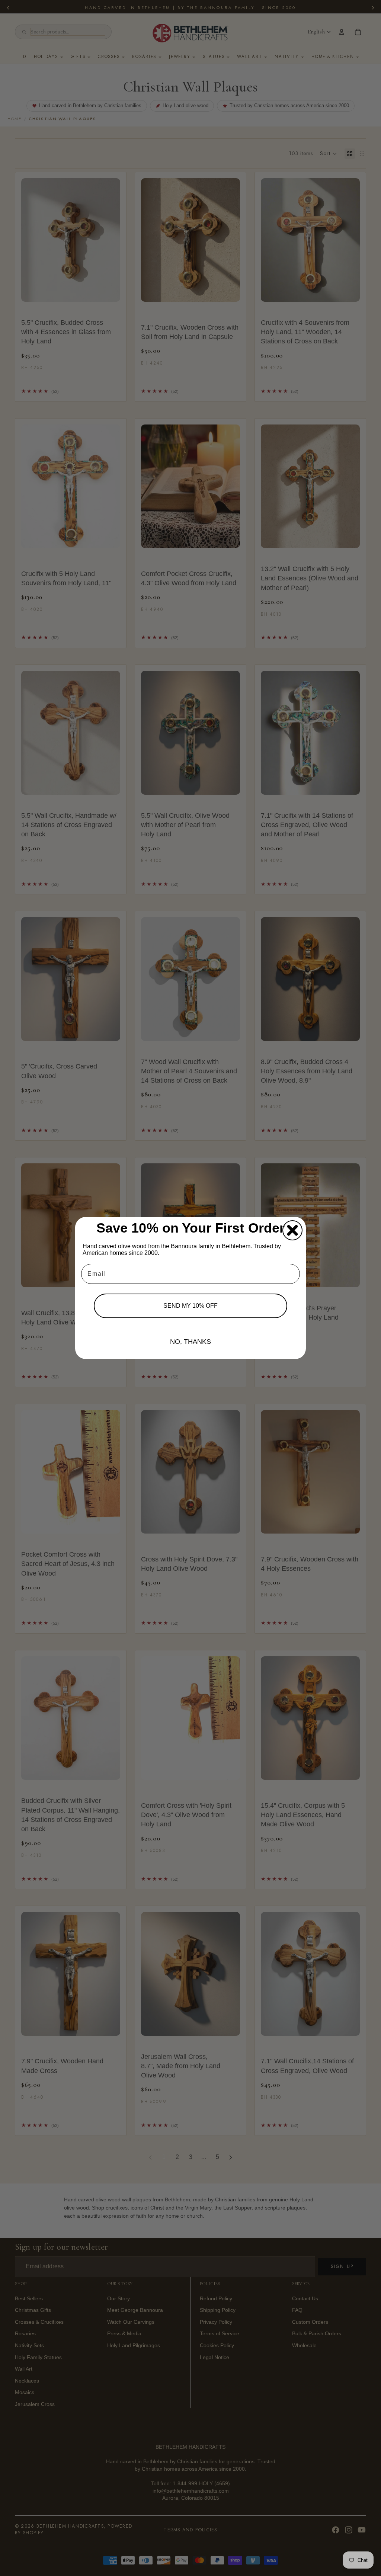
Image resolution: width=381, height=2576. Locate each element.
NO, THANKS (190, 1342)
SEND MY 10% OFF (190, 1306)
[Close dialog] (292, 1230)
